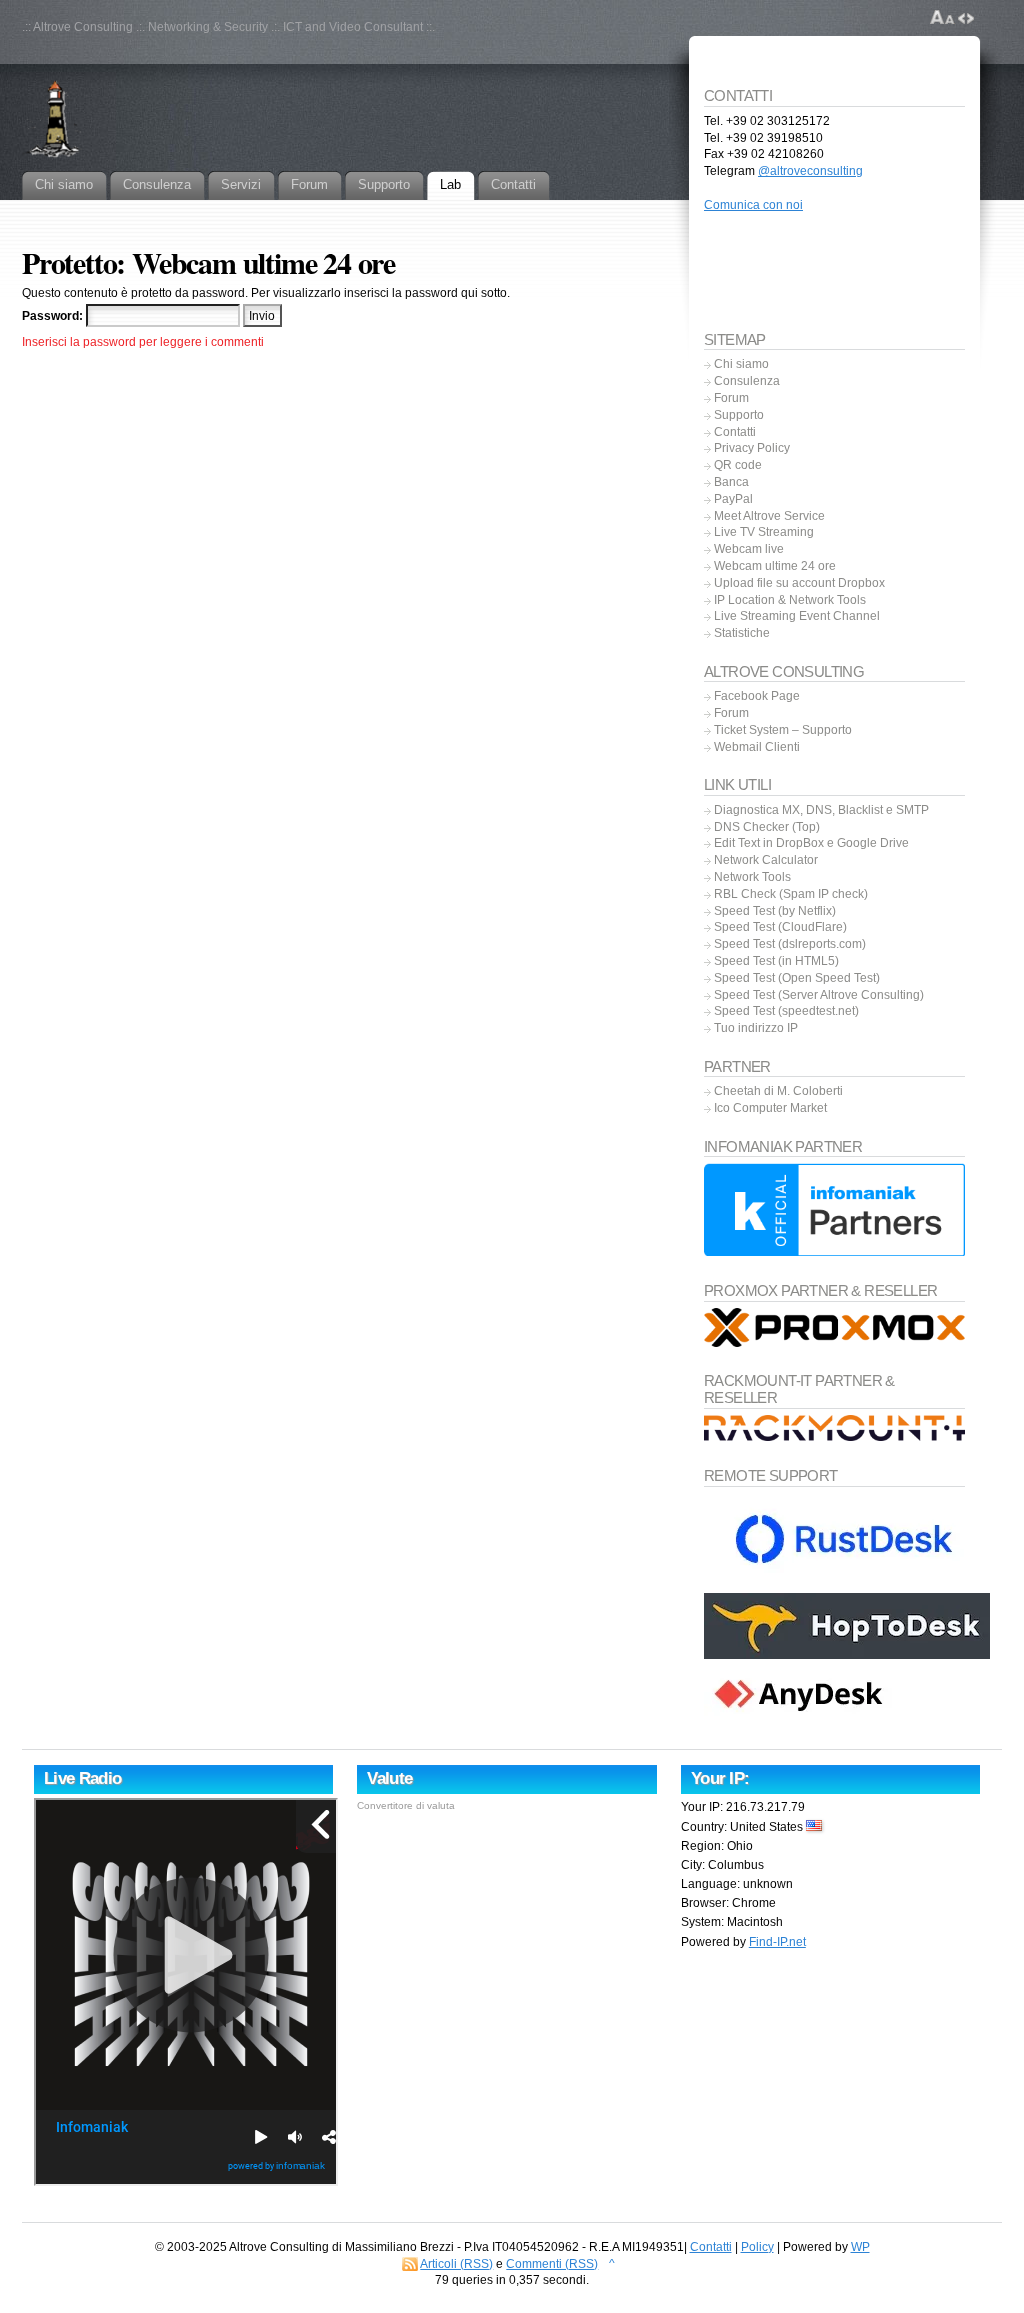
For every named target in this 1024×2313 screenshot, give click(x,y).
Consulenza (747, 381)
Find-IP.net (777, 1942)
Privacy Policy (752, 448)
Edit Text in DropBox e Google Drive (811, 843)
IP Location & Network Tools (790, 600)
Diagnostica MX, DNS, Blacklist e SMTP (821, 810)
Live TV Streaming (764, 532)
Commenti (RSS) (552, 2264)
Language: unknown (737, 1884)
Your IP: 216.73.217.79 (743, 1807)
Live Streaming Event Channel (797, 616)
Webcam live (749, 549)
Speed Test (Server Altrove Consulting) (819, 995)
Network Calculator (766, 860)
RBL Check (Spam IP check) (791, 894)
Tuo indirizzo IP (756, 1028)
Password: (54, 316)
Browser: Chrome (728, 1903)
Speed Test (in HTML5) (776, 961)
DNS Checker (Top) (767, 827)
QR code (738, 465)
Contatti (735, 432)
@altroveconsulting (810, 171)
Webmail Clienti (757, 747)
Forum (731, 398)
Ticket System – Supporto (783, 730)
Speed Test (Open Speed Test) (797, 978)
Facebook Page (757, 696)
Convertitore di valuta (406, 1805)
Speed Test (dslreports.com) (790, 944)
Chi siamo (741, 364)
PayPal (733, 499)
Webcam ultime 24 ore (775, 566)
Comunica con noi (753, 205)
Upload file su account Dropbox (799, 583)
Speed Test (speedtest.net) (786, 1011)
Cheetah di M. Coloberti (778, 1091)
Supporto (739, 415)
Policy (757, 2247)
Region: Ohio (717, 1846)
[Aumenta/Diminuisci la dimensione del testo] (942, 18)
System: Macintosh (732, 1922)
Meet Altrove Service (769, 516)
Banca (731, 482)
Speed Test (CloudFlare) (780, 927)
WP (860, 2247)
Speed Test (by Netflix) (775, 911)
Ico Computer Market (770, 1108)
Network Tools (752, 877)
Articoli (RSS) (456, 2264)
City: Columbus (722, 1865)
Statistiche (742, 633)
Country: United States (743, 1827)
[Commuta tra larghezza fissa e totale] (966, 18)
